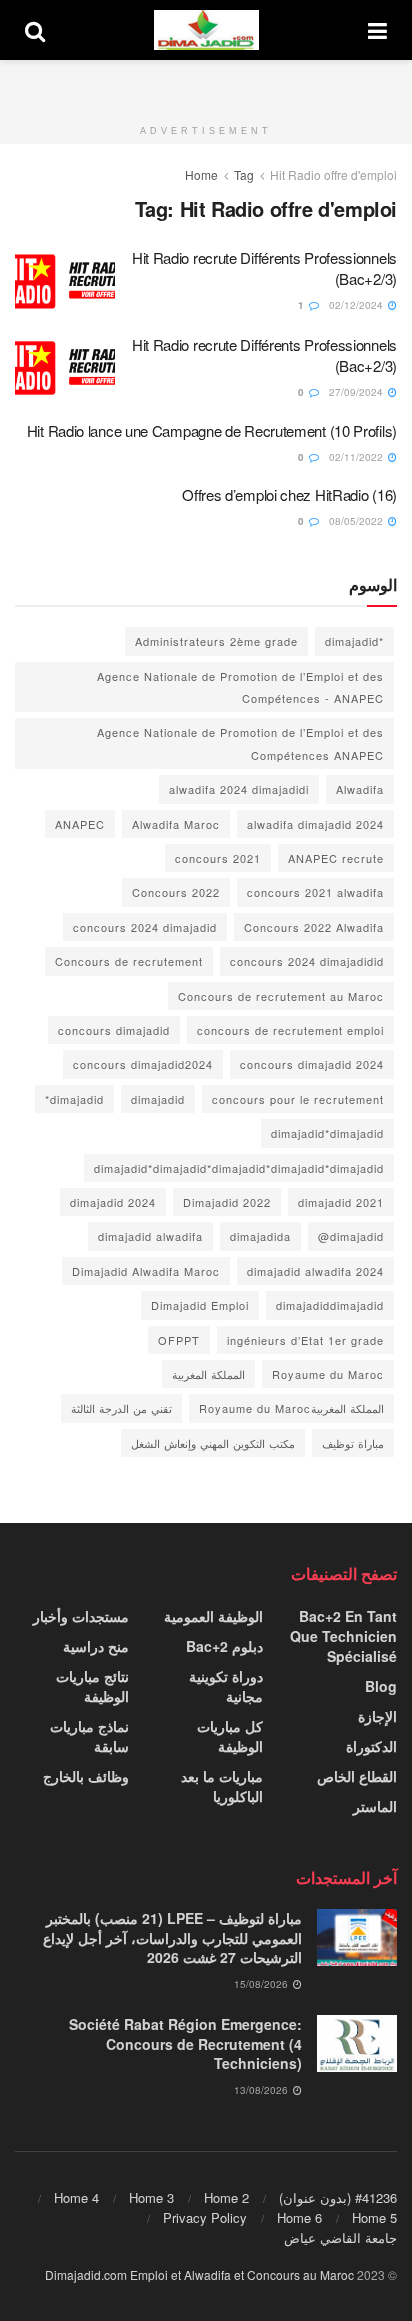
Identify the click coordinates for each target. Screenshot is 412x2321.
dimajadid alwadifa (150, 1236)
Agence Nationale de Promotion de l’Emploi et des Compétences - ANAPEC (240, 687)
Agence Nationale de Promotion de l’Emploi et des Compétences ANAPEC (240, 743)
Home (201, 174)
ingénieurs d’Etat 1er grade (305, 1340)
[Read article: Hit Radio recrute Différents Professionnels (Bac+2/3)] (65, 283)
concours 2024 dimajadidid (307, 961)
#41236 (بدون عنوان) (338, 2197)
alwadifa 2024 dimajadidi (239, 789)
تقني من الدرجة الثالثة (121, 1408)
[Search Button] (35, 30)
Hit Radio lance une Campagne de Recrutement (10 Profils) (212, 430)
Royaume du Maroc (328, 1374)
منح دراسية (96, 1646)
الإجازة (377, 1716)
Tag (244, 174)
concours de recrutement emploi (290, 1030)
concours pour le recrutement (298, 1099)
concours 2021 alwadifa (315, 892)
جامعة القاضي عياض (340, 2237)
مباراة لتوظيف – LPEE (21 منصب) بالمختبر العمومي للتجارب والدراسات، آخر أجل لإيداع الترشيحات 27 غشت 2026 (172, 1937)
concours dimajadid (114, 1030)
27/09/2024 (357, 392)
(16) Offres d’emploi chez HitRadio (289, 494)
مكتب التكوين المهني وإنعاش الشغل (213, 1443)
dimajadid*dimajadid (327, 1133)
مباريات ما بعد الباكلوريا (222, 1786)
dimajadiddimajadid (330, 1305)
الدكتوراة (371, 1746)
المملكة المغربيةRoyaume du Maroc (291, 1408)
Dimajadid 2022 (227, 1202)
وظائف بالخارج (86, 1776)
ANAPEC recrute (336, 858)
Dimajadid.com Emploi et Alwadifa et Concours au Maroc (199, 2274)
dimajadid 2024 (113, 1202)
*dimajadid (354, 641)
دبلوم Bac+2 (224, 1646)
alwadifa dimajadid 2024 (315, 824)
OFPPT (179, 1340)
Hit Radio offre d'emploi (333, 174)
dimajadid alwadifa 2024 (315, 1271)
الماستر (375, 1806)
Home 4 (76, 2197)
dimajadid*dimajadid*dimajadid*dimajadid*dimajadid (239, 1168)
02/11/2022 (357, 457)
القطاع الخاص (357, 1776)
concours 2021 (218, 858)
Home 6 (299, 2217)
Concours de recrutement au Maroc (281, 996)
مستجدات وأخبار (81, 1616)
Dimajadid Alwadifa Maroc (146, 1271)
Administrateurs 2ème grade (216, 641)
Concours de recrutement (129, 961)
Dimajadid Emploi (200, 1305)
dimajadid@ (351, 1236)
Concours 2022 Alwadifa (314, 927)
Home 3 (151, 2197)
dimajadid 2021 (341, 1202)
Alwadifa (360, 789)
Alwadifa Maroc (176, 824)
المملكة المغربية (208, 1374)
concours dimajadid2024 (143, 1064)
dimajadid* (74, 1099)
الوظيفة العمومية (213, 1616)
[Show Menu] (377, 30)
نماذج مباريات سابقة (89, 1736)
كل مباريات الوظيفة (230, 1736)
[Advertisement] (206, 85)
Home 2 (226, 2197)
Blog (381, 1686)
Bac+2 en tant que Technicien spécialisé (343, 1636)
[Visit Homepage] (207, 30)
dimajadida (260, 1236)
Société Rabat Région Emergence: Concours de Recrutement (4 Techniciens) (185, 2043)
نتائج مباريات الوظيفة (92, 1686)
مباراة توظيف (353, 1443)
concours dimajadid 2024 (312, 1064)
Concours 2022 (176, 892)
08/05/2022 (357, 521)
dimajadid (158, 1099)
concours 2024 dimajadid (145, 927)
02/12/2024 (357, 305)
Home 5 (374, 2217)
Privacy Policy (205, 2217)
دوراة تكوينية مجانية (226, 1686)
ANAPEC (80, 824)
